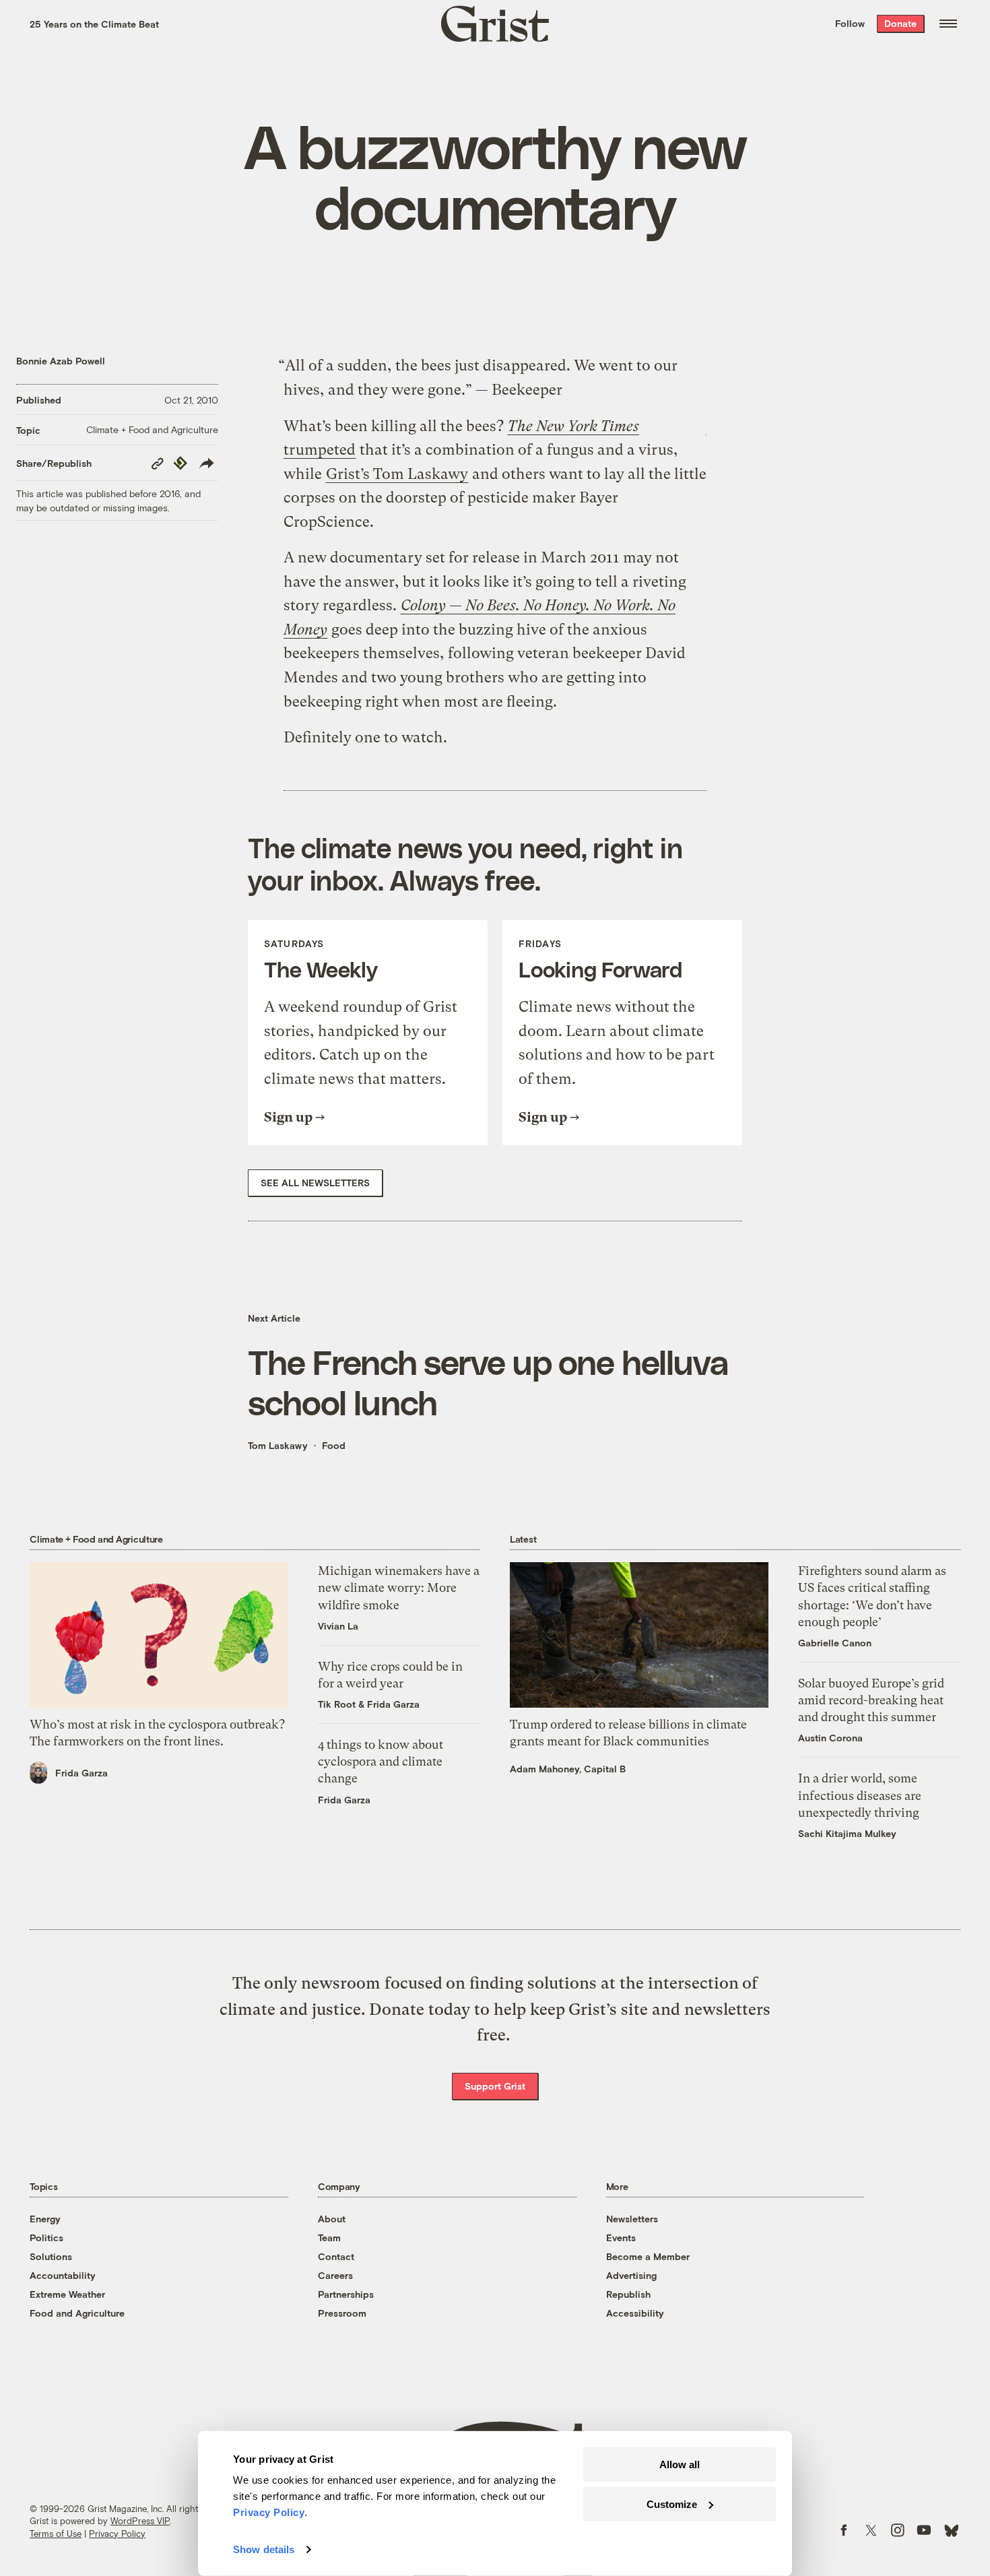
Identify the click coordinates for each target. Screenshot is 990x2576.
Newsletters (632, 2219)
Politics (46, 2237)
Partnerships (346, 2294)
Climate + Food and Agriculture (152, 429)
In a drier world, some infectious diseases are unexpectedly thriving (860, 1795)
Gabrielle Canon (835, 1643)
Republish (628, 2294)
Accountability (63, 2275)
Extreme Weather (67, 2294)
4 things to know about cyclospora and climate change (381, 1761)
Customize (672, 2504)
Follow (850, 23)
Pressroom (342, 2313)
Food (334, 1445)
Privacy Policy (117, 2534)
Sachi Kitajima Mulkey (847, 1833)
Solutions (51, 2256)
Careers (335, 2275)
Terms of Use (56, 2534)
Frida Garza (81, 1773)
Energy (45, 2219)
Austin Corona (830, 1738)
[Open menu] (948, 24)
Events (621, 2237)
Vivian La (338, 1626)
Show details (264, 2549)
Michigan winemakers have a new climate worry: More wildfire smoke (399, 1587)
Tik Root (337, 1704)
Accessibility (635, 2313)
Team (329, 2237)
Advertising (631, 2275)
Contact (336, 2256)
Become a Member (648, 2256)
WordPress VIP (140, 2521)
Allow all (680, 2465)
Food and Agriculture (77, 2313)
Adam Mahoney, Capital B (568, 1769)
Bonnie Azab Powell (61, 361)
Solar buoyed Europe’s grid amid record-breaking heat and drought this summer (871, 1700)
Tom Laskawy (278, 1445)
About (332, 2219)
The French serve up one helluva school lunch (488, 1382)
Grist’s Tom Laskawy (397, 474)
